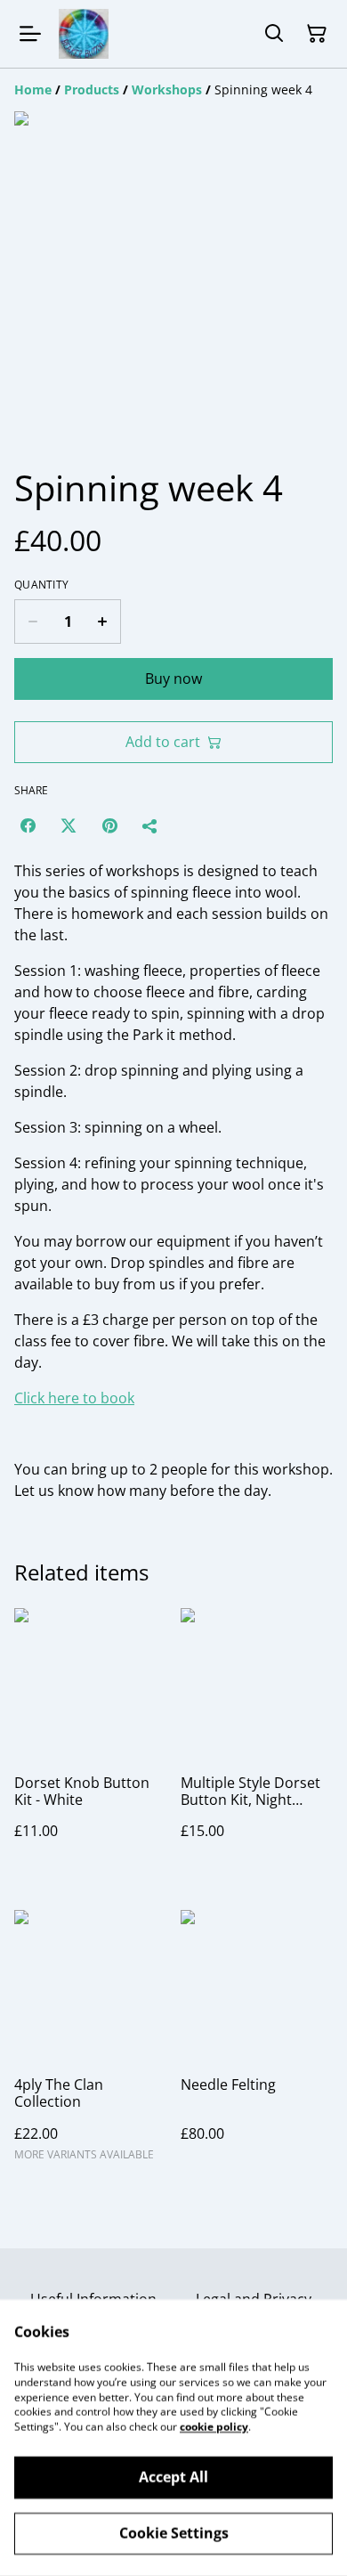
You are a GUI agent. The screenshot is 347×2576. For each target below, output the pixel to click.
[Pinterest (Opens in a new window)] (109, 825)
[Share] (150, 825)
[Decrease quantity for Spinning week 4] (32, 622)
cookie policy (214, 2427)
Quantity (41, 585)
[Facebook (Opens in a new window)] (28, 825)
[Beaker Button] (84, 34)
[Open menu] (30, 34)
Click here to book (74, 1398)
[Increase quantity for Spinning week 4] (103, 622)
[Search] (274, 34)
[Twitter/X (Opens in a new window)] (69, 825)
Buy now (173, 679)
